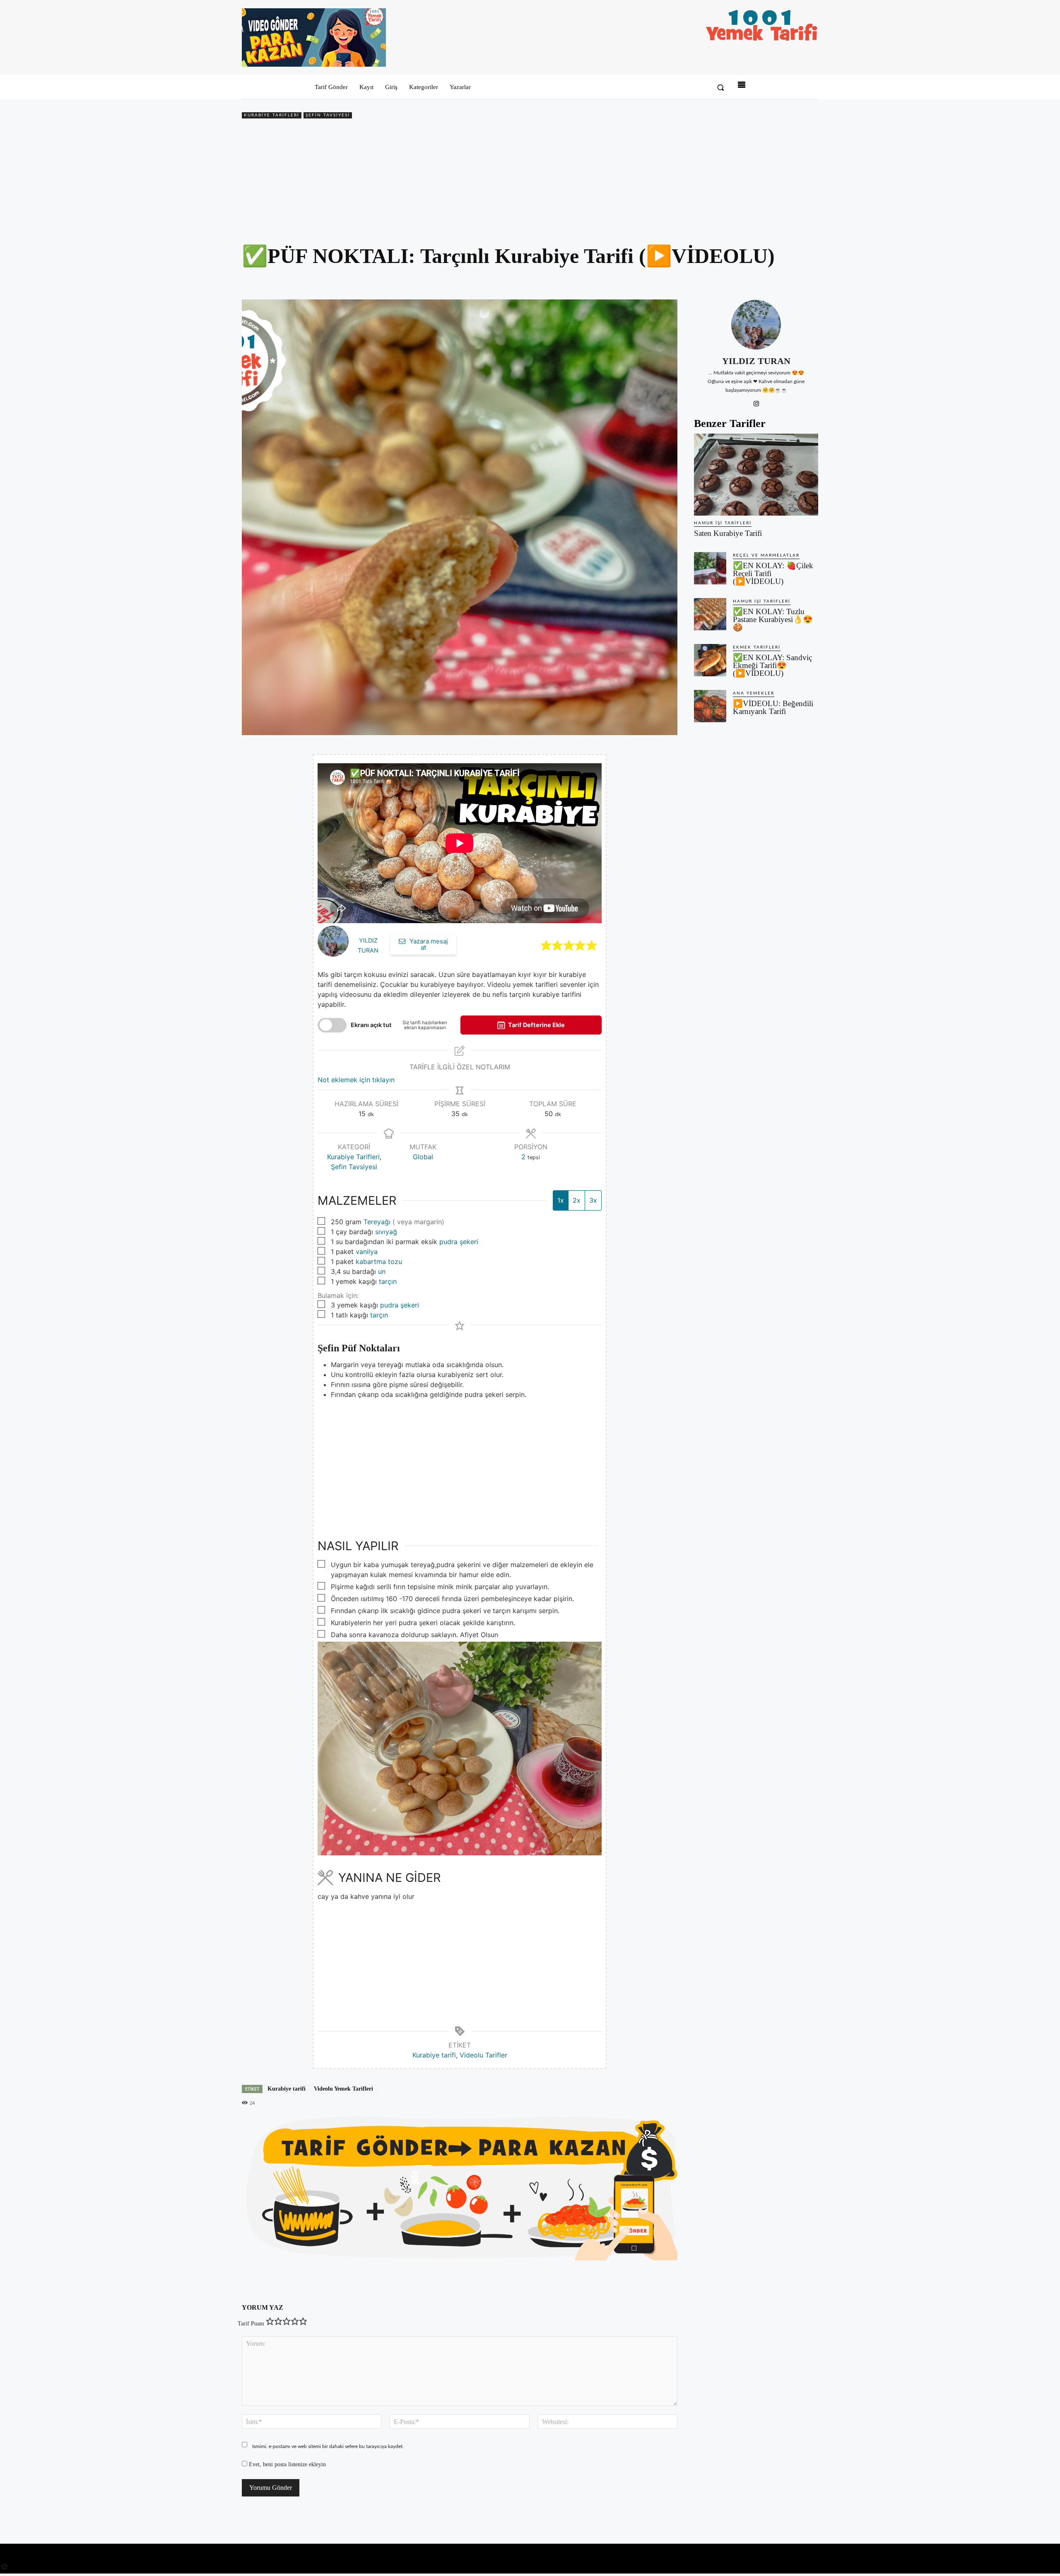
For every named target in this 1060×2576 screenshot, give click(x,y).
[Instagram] (756, 402)
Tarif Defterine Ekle (536, 1025)
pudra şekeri (459, 1242)
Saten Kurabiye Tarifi (728, 533)
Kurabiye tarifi (434, 2055)
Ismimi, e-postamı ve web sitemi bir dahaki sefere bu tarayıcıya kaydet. (328, 2446)
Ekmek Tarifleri (757, 647)
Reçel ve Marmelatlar (766, 555)
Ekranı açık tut (371, 1025)
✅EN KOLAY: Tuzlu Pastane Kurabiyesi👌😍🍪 (773, 619)
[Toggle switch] (332, 1025)
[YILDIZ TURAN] (756, 325)
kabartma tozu (379, 1261)
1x (561, 1200)
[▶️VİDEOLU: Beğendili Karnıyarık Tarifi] (710, 706)
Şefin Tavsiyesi (328, 115)
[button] (720, 87)
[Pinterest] (772, 280)
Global (423, 1157)
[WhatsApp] (791, 280)
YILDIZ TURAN (756, 361)
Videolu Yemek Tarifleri (343, 2089)
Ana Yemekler (754, 693)
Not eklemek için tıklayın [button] (356, 1080)
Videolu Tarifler (483, 2055)
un (382, 1271)
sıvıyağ (386, 1232)
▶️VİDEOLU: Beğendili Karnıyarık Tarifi (773, 707)
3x (593, 1200)
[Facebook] (753, 280)
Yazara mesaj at (428, 944)
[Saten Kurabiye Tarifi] (756, 475)
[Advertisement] (530, 183)
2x (577, 1200)
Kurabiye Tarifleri (272, 115)
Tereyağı (377, 1222)
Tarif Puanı (251, 2324)
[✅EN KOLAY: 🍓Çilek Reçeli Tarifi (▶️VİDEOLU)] (710, 568)
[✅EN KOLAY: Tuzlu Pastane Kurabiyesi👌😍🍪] (710, 614)
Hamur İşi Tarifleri (723, 523)
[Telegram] (810, 280)
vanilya (367, 1252)
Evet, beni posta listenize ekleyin (287, 2464)
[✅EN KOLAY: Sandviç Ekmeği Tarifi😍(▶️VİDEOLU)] (710, 660)
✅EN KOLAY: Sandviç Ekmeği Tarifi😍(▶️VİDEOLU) (772, 665)
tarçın (388, 1281)
